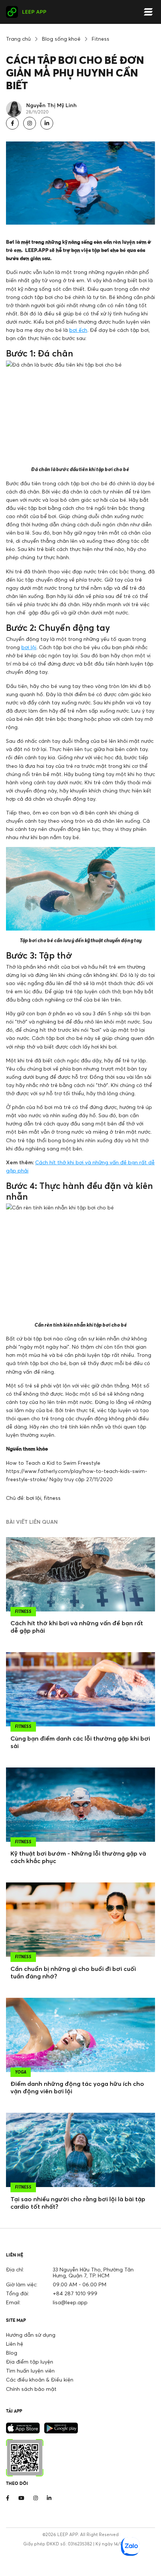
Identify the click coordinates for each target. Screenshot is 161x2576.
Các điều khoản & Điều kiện (40, 2379)
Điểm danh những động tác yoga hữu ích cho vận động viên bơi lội (77, 2087)
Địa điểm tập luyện (30, 2362)
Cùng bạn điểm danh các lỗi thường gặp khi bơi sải (80, 1742)
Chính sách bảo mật (31, 2389)
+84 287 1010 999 (75, 2293)
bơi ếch (78, 330)
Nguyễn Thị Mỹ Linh (51, 105)
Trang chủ (18, 39)
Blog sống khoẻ (61, 39)
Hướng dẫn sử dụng (31, 2335)
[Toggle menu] (148, 12)
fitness (52, 1498)
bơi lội (29, 647)
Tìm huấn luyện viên (30, 2371)
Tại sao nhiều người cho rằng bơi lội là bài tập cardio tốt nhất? (78, 2203)
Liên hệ (15, 2344)
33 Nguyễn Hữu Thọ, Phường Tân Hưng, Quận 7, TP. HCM (93, 2272)
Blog (12, 2353)
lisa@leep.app (70, 2302)
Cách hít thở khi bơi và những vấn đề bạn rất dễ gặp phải (77, 1627)
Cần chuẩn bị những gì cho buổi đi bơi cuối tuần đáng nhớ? (73, 1972)
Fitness (101, 39)
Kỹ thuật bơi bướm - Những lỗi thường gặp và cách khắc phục (78, 1857)
